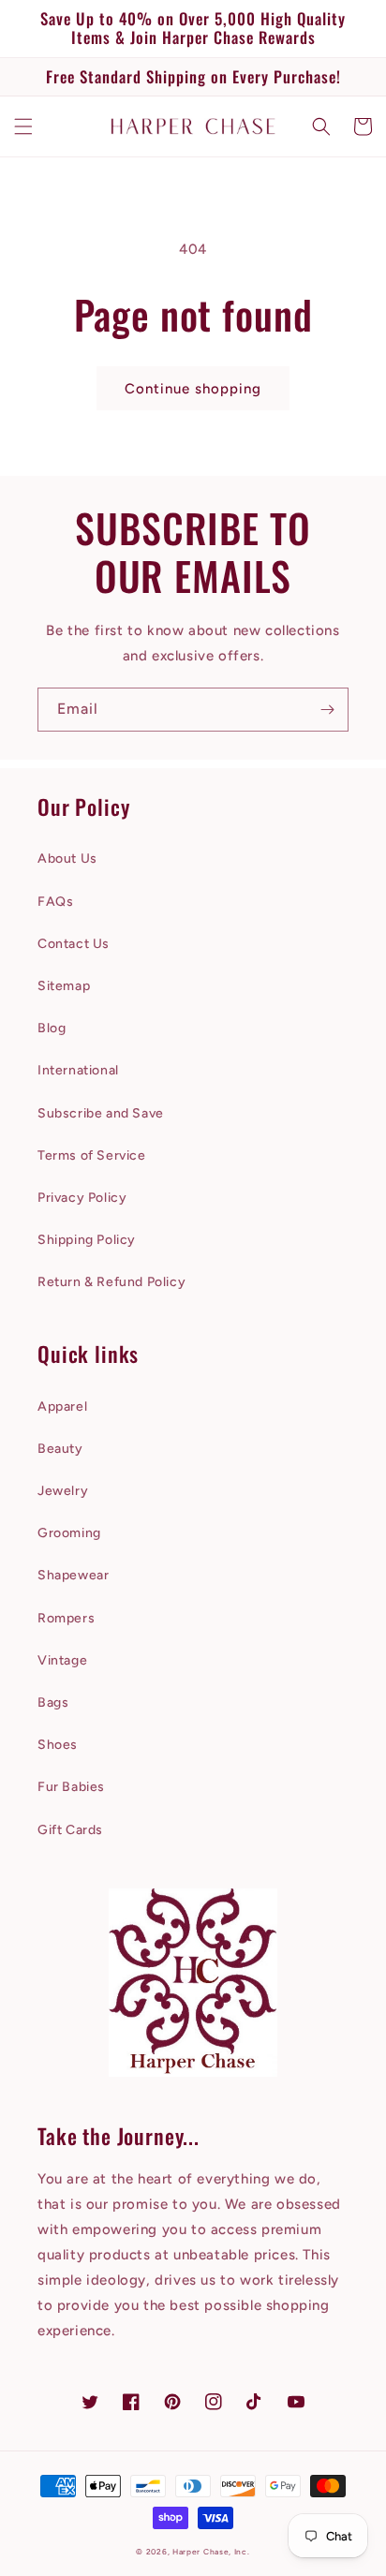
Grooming (69, 1533)
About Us (67, 859)
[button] (23, 126)
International (78, 1070)
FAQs (55, 902)
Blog (52, 1028)
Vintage (62, 1660)
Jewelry (63, 1491)
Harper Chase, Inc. (211, 2552)
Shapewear (73, 1575)
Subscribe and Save (101, 1113)
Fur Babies (71, 1787)
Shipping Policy (87, 1240)
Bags (53, 1703)
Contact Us (74, 944)
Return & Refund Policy (111, 1282)
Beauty (60, 1449)
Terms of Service (92, 1155)
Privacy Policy (82, 1198)
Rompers (66, 1618)
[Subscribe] (327, 710)
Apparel (62, 1406)
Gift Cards (70, 1830)
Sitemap (64, 986)
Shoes (58, 1745)
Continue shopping (193, 389)
